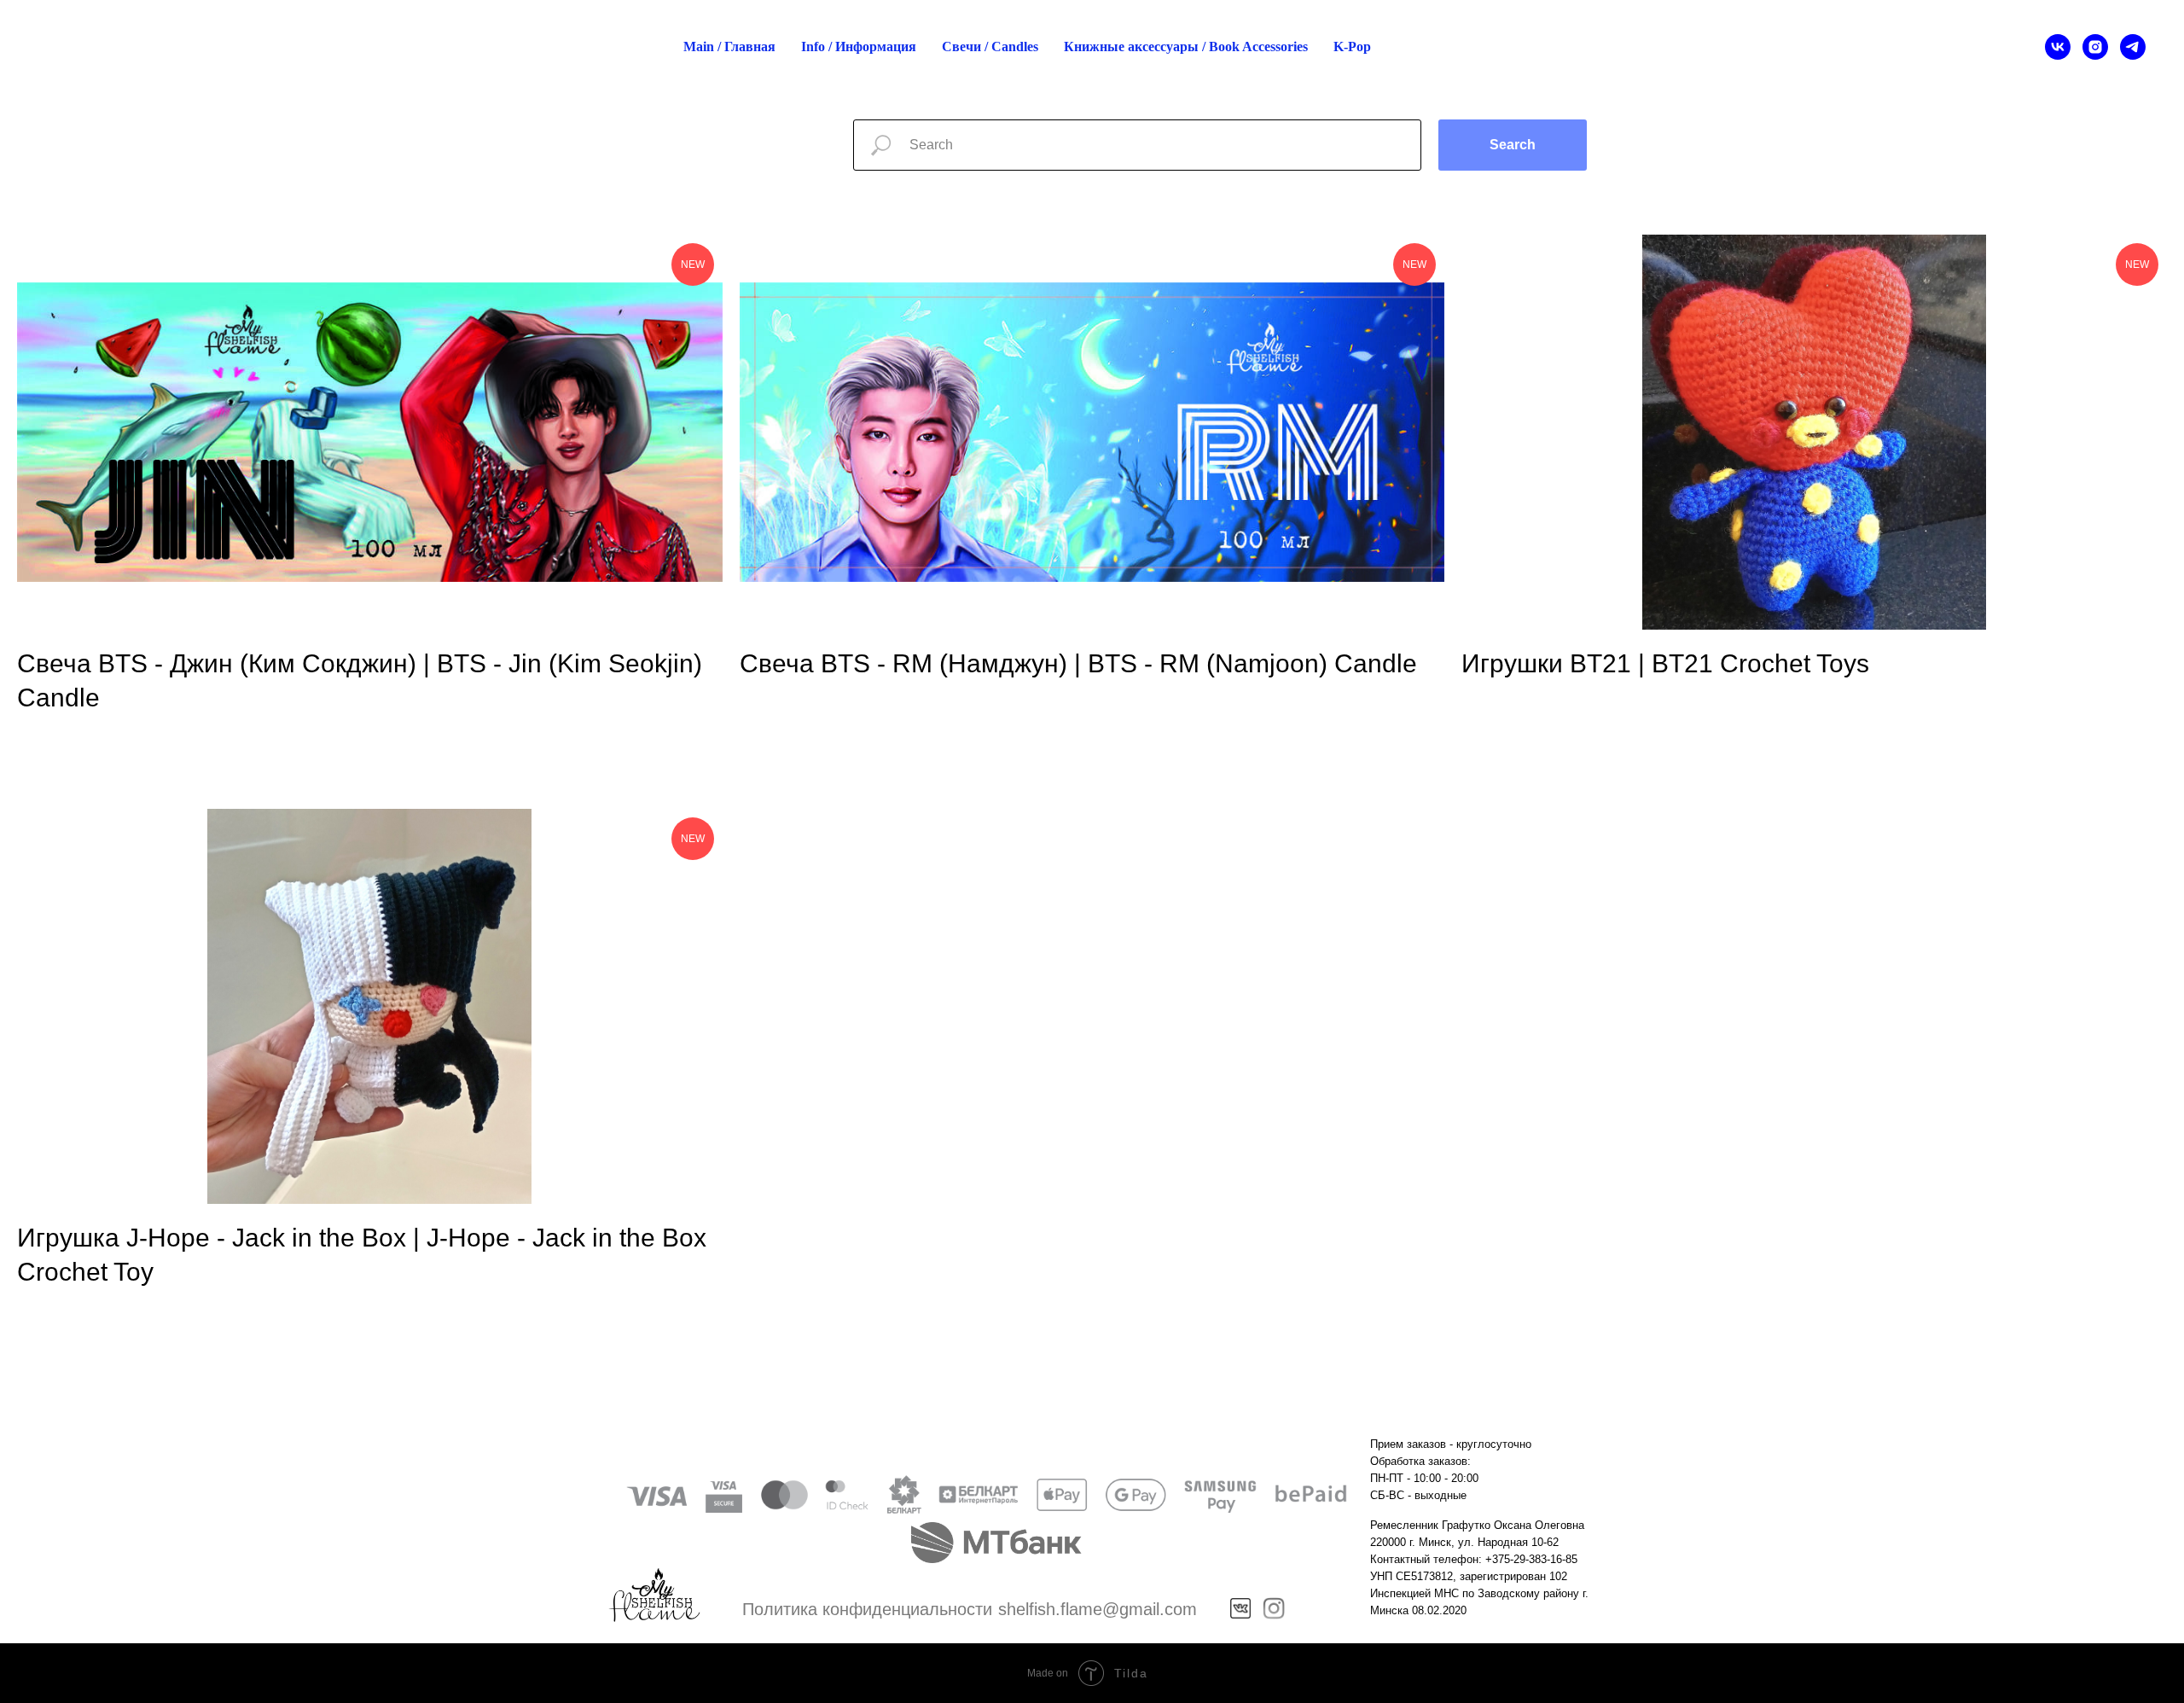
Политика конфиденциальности (867, 1609)
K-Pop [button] (1352, 46)
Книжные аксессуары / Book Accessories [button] (1186, 46)
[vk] (2058, 47)
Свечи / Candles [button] (990, 46)
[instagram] (2095, 47)
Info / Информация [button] (859, 46)
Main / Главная (729, 46)
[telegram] (2133, 47)
